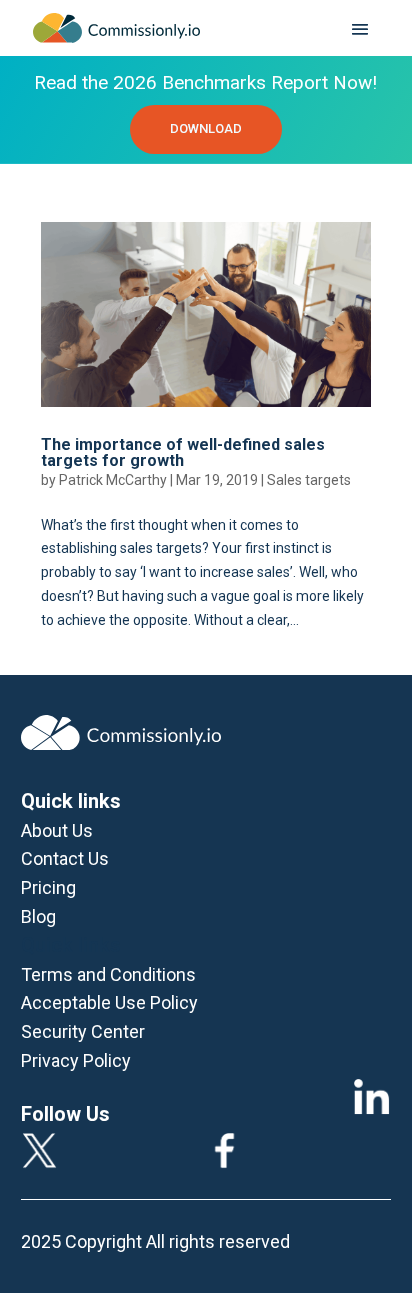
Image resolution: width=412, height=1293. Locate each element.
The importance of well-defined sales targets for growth (183, 452)
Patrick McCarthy (113, 480)
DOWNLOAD (206, 128)
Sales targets (309, 480)
